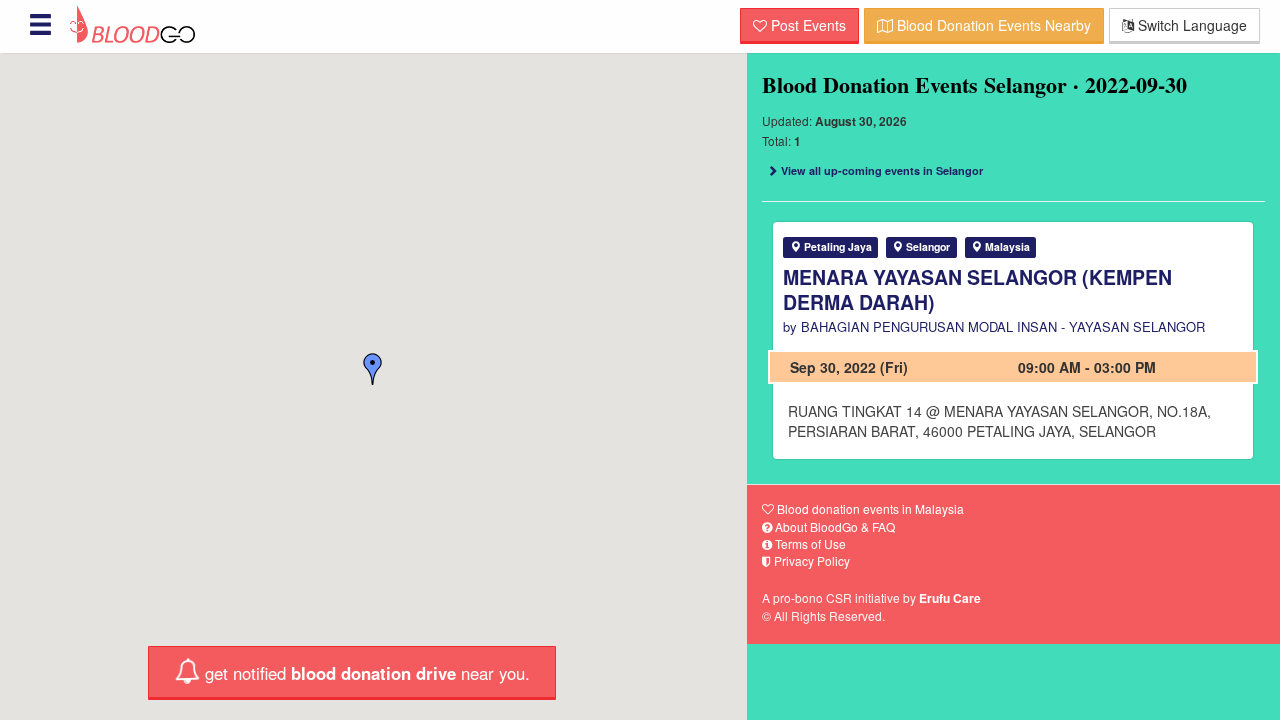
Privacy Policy (810, 560)
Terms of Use (809, 543)
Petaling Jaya (836, 246)
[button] (373, 369)
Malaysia (1006, 246)
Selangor (926, 246)
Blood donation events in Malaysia (869, 508)
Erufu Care (950, 598)
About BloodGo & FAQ (833, 526)
